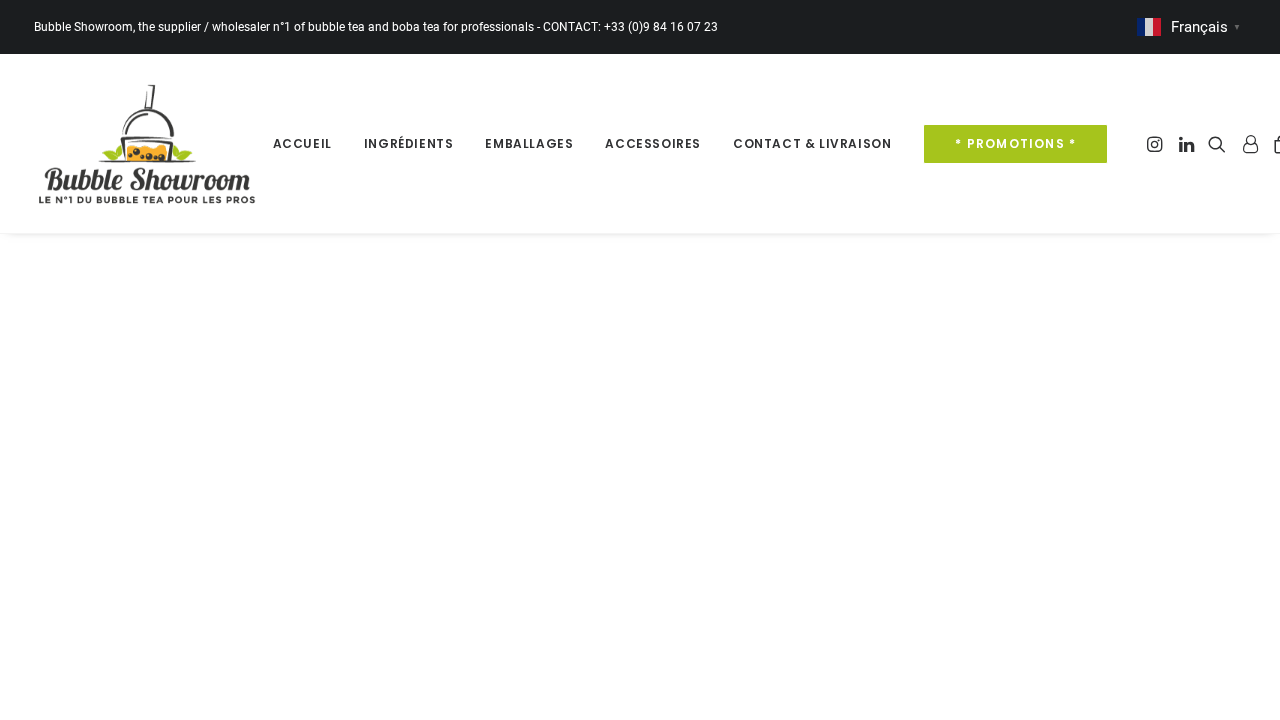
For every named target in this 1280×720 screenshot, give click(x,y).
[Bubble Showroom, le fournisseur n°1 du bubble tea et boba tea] (146, 143)
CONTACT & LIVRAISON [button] (812, 143)
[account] (1249, 143)
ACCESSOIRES (653, 143)
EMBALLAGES (529, 143)
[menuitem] (302, 143)
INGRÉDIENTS (409, 143)
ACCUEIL (302, 143)
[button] (1156, 143)
